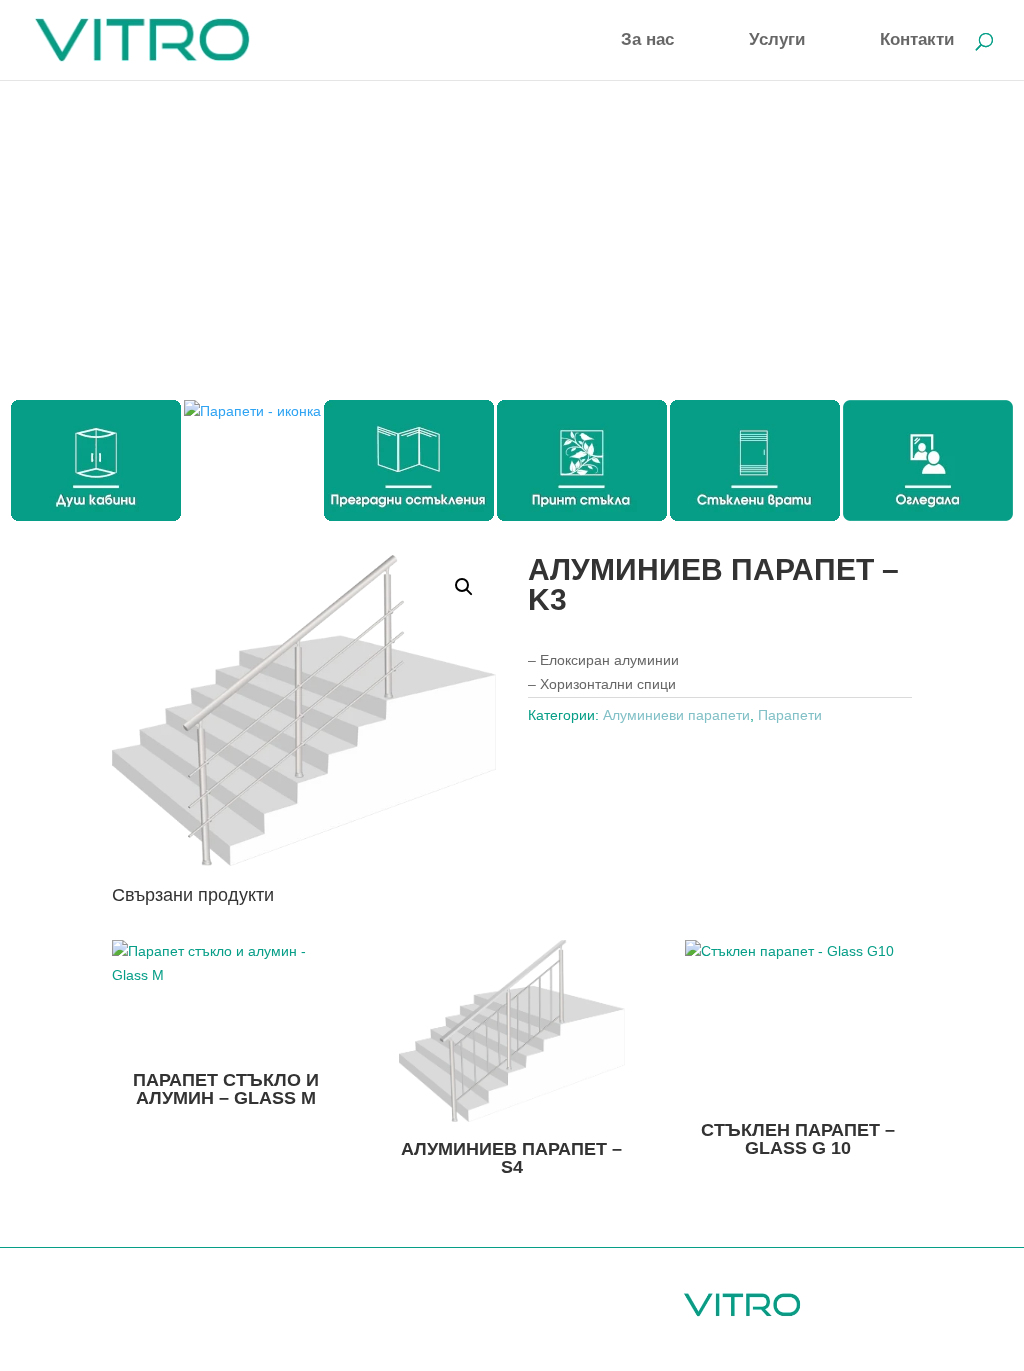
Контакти (917, 41)
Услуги (777, 41)
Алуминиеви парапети (676, 715)
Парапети (790, 715)
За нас (647, 41)
